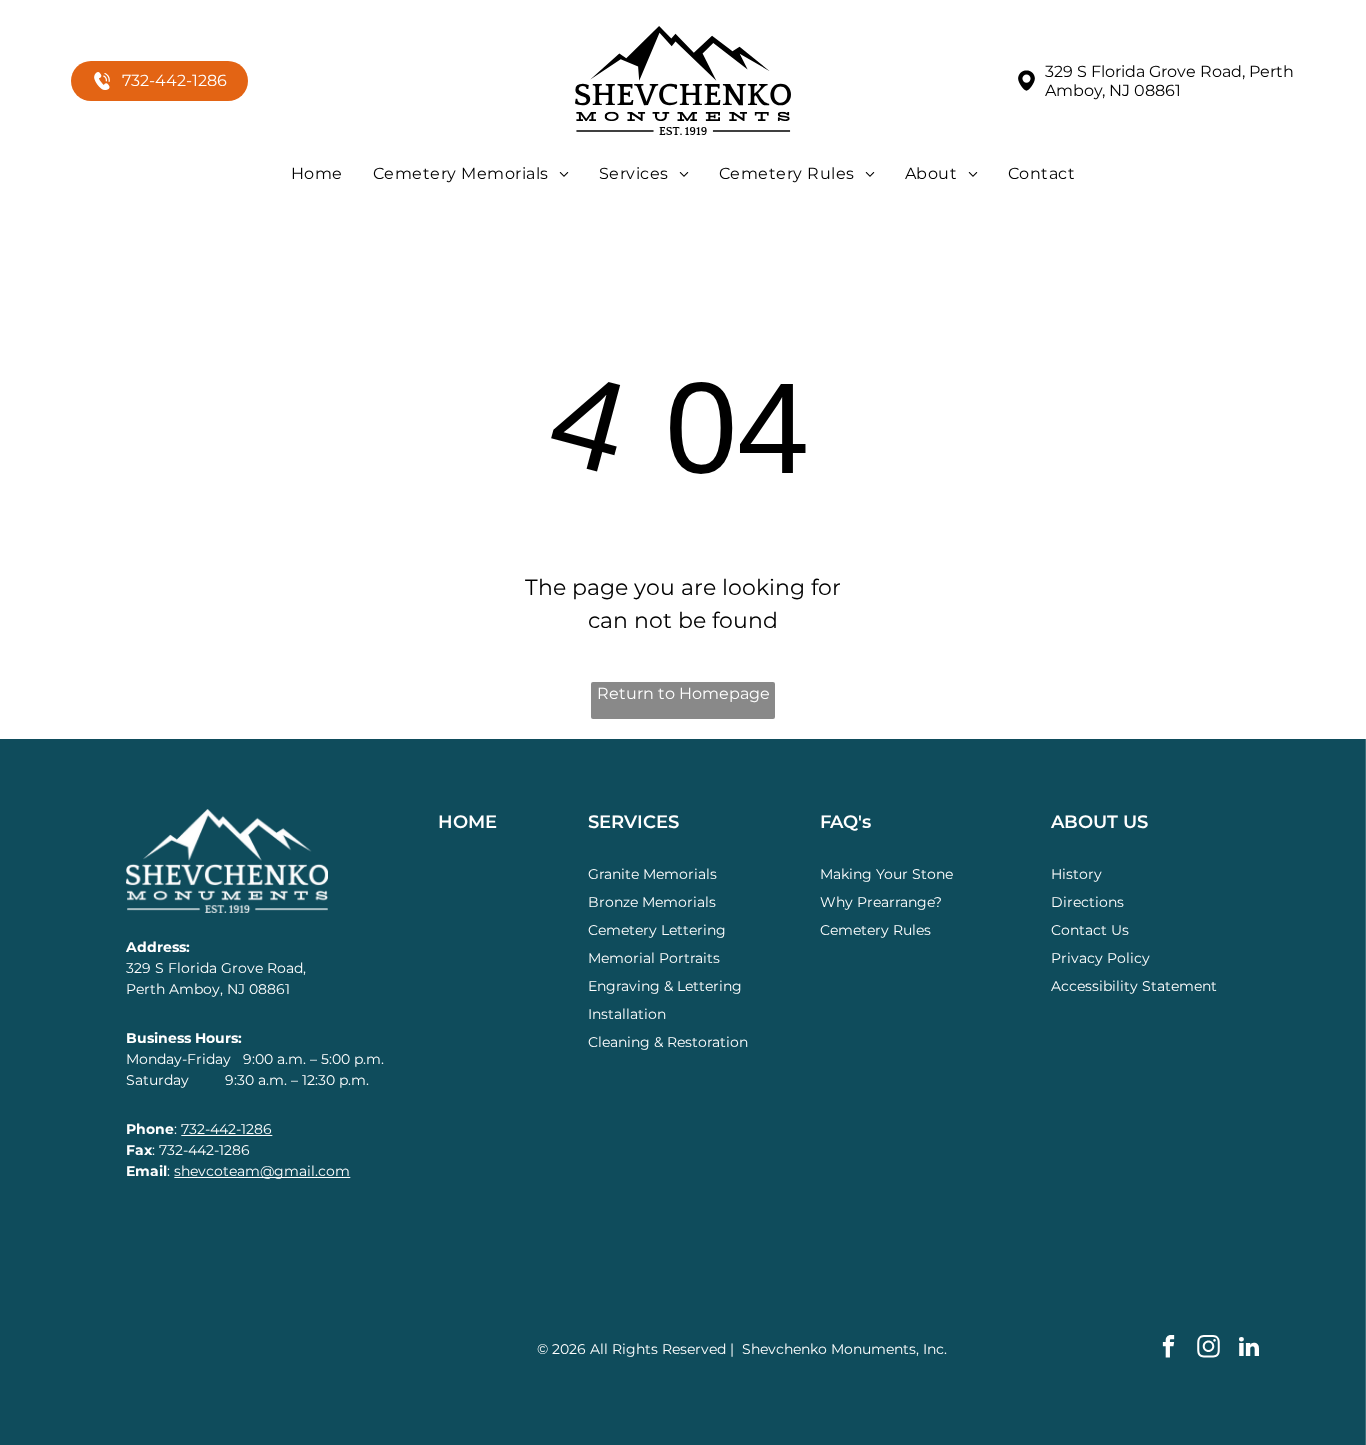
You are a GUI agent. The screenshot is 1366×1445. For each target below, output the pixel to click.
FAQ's (845, 822)
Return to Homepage (683, 693)
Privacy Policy (1100, 958)
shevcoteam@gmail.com (262, 1171)
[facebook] (1168, 1349)
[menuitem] (317, 173)
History (1076, 874)
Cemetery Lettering (657, 930)
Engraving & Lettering (665, 986)
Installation (627, 1014)
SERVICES (633, 822)
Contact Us (1090, 930)
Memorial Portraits (654, 958)
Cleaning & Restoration (668, 1042)
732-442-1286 (226, 1129)
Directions (1087, 902)
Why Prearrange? (881, 902)
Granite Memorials (652, 874)
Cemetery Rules (875, 930)
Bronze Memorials (652, 902)
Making (846, 874)
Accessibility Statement (1134, 986)
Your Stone (914, 874)
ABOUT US (1099, 822)
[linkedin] (1248, 1349)
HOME (467, 822)
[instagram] (1208, 1349)
